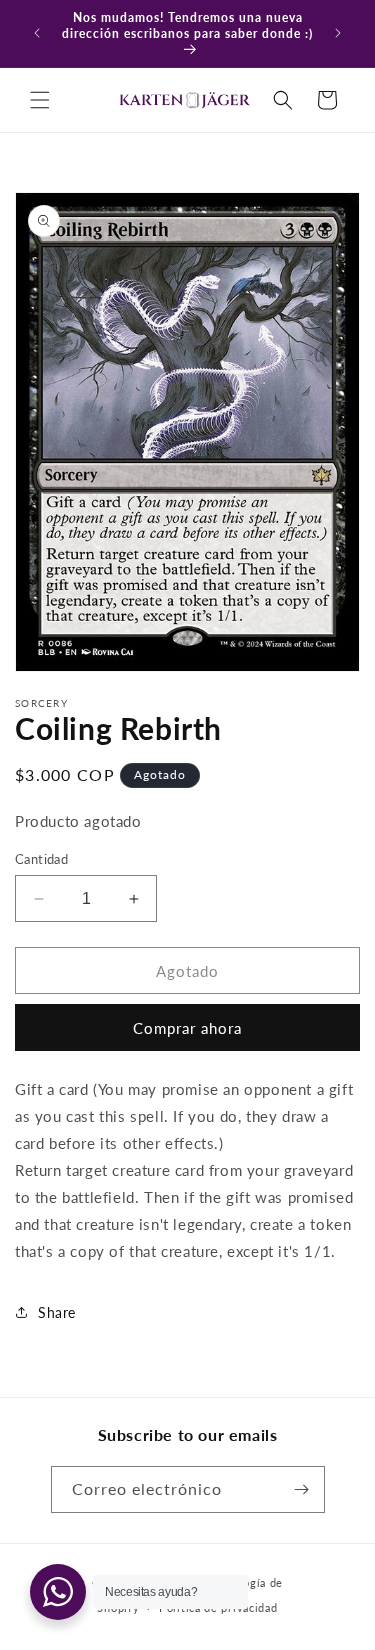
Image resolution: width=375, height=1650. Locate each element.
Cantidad (41, 859)
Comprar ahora (187, 1028)
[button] (40, 100)
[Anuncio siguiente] (338, 33)
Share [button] (57, 1312)
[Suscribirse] (302, 1489)
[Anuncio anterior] (37, 33)
